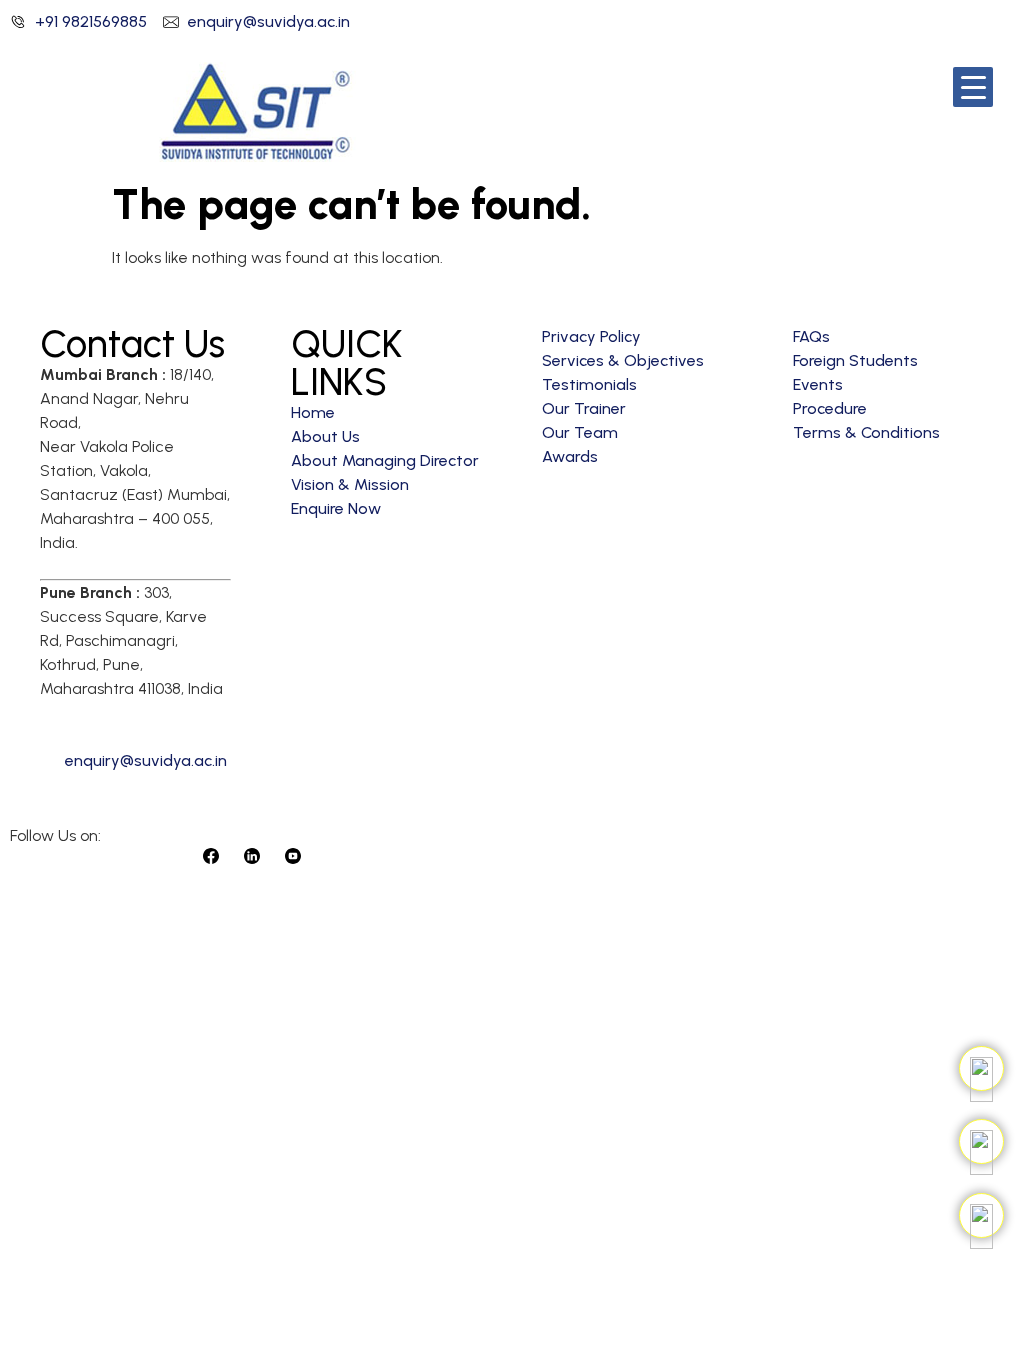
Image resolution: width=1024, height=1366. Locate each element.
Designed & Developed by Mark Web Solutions (665, 854)
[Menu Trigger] (973, 87)
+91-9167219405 (219, 724)
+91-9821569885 (107, 724)
